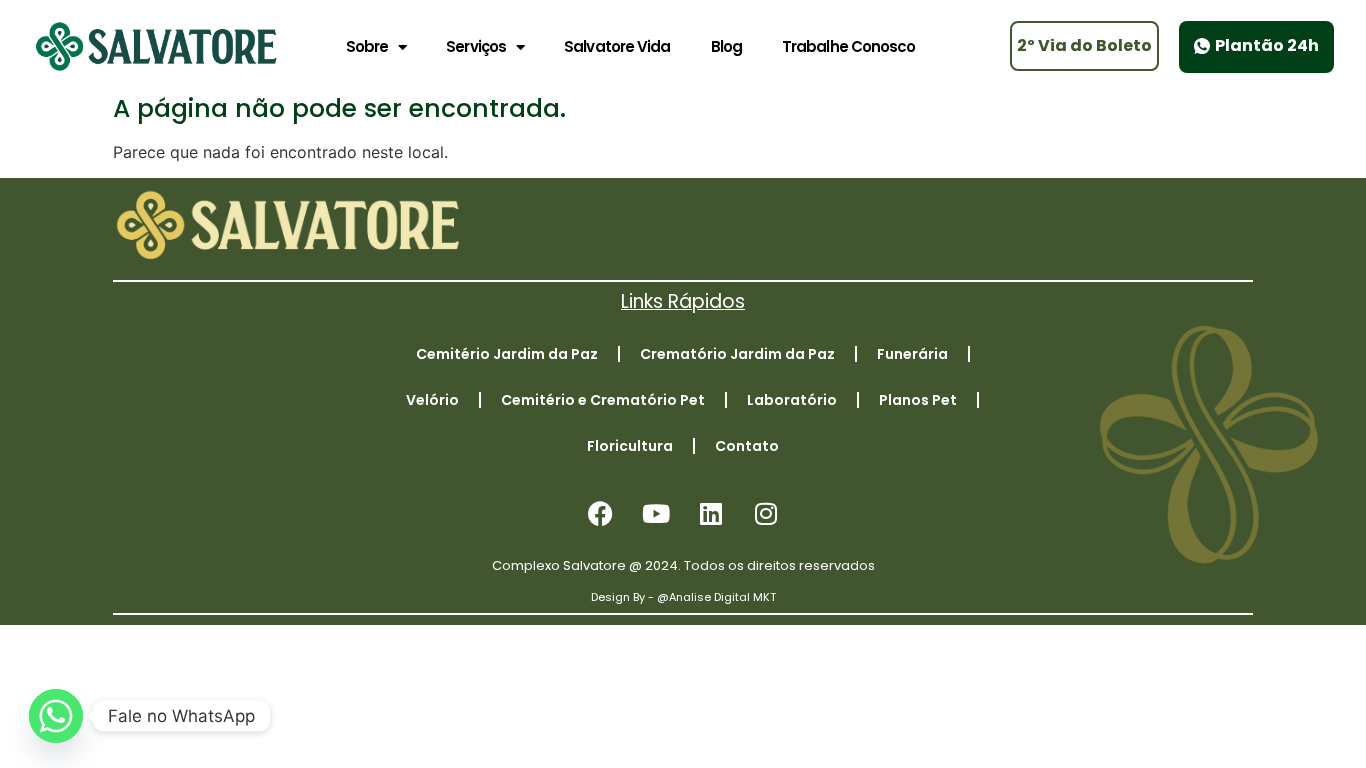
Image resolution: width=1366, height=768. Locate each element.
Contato (747, 446)
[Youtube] (656, 514)
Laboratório (792, 400)
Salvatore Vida (617, 46)
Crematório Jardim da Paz (737, 354)
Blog (726, 46)
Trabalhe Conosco (849, 46)
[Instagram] (766, 514)
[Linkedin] (711, 514)
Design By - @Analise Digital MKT (683, 597)
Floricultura (630, 446)
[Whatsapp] (56, 716)
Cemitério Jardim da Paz (507, 354)
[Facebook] (601, 514)
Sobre (367, 46)
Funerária (912, 354)
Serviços (476, 46)
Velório (432, 400)
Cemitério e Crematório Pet (603, 400)
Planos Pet (918, 400)
